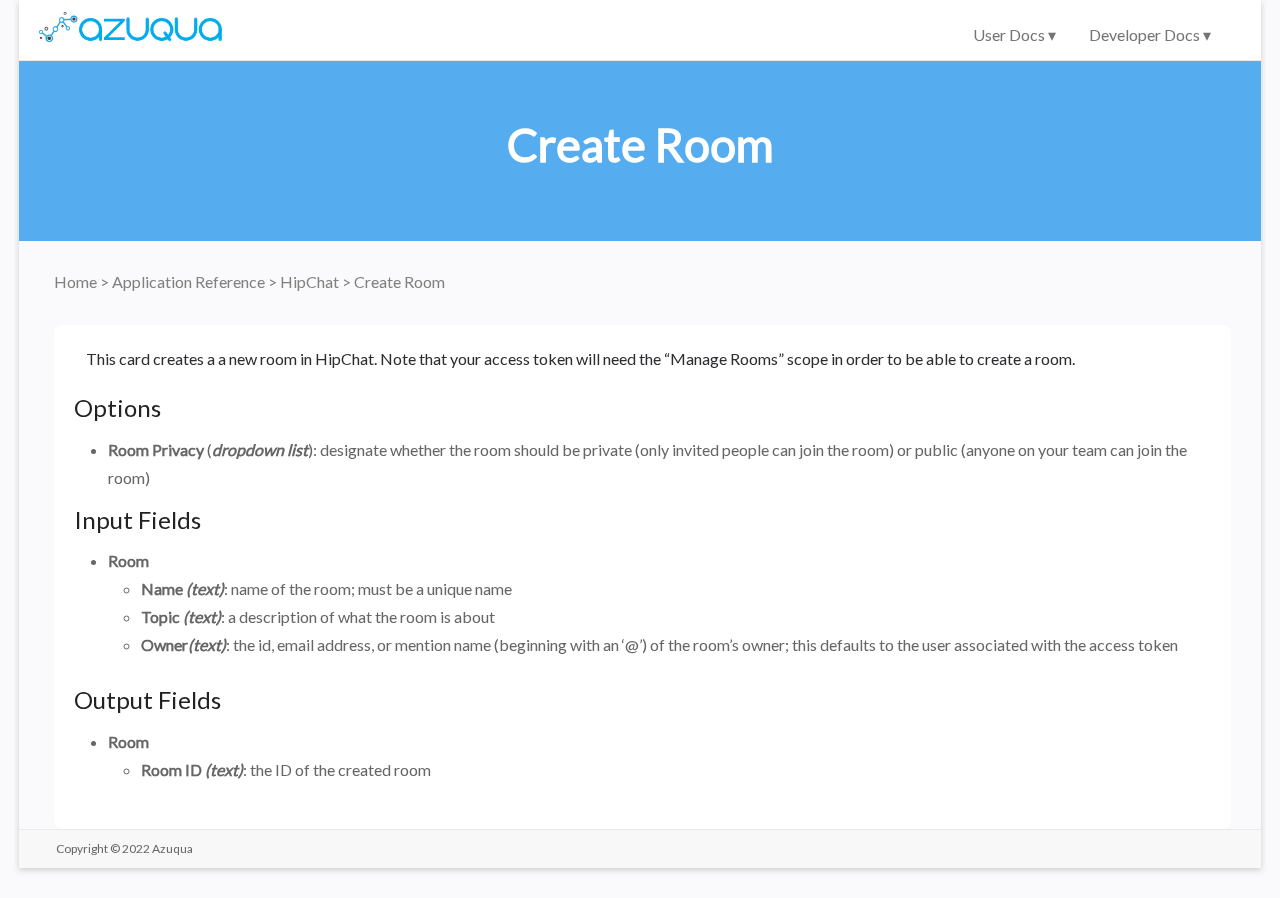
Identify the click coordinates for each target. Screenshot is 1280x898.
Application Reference (190, 281)
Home (77, 281)
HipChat (311, 281)
